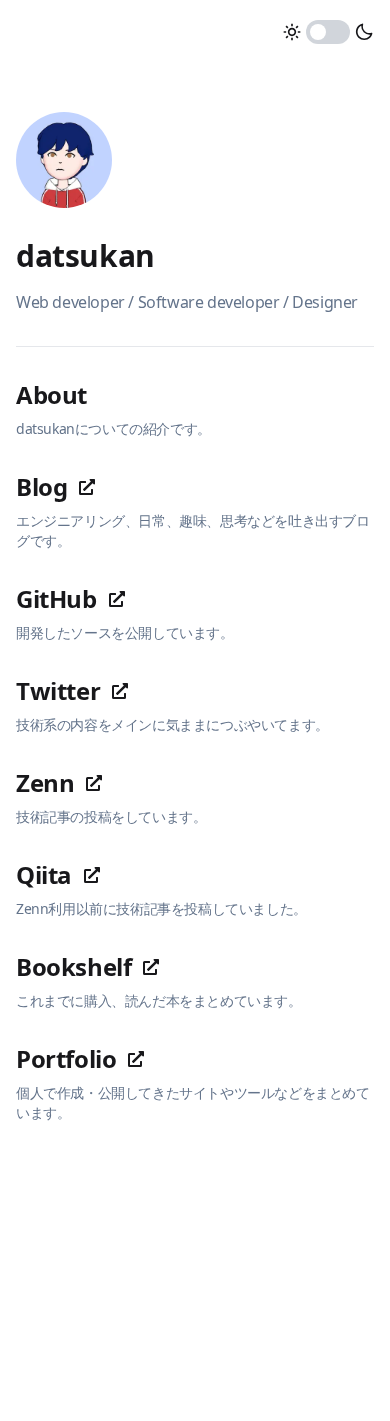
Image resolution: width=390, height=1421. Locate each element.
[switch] (328, 32)
